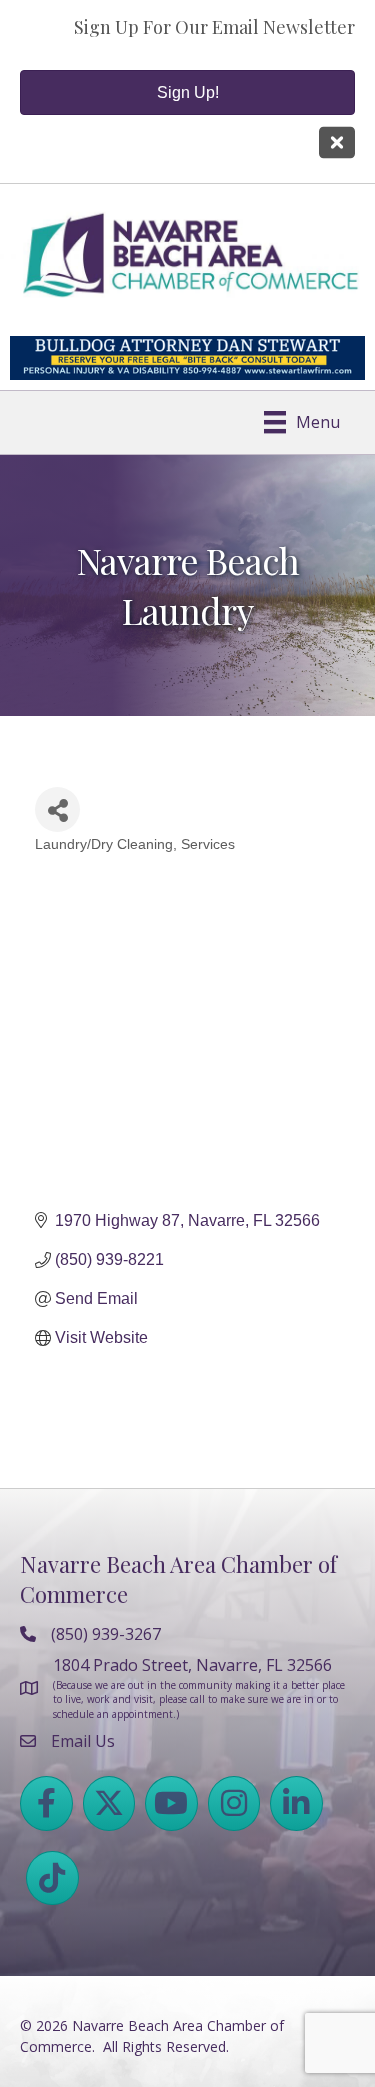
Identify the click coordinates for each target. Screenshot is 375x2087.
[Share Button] (57, 809)
